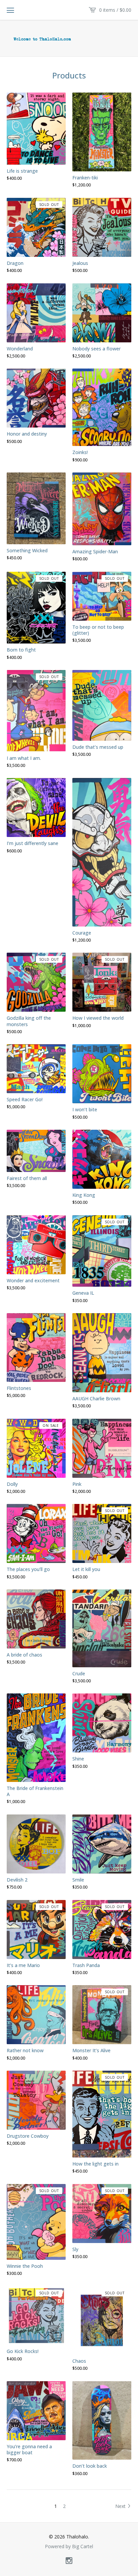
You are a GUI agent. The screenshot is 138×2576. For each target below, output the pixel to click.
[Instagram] (69, 2561)
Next (121, 2506)
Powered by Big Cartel (69, 2546)
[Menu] (10, 10)
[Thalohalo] (69, 39)
